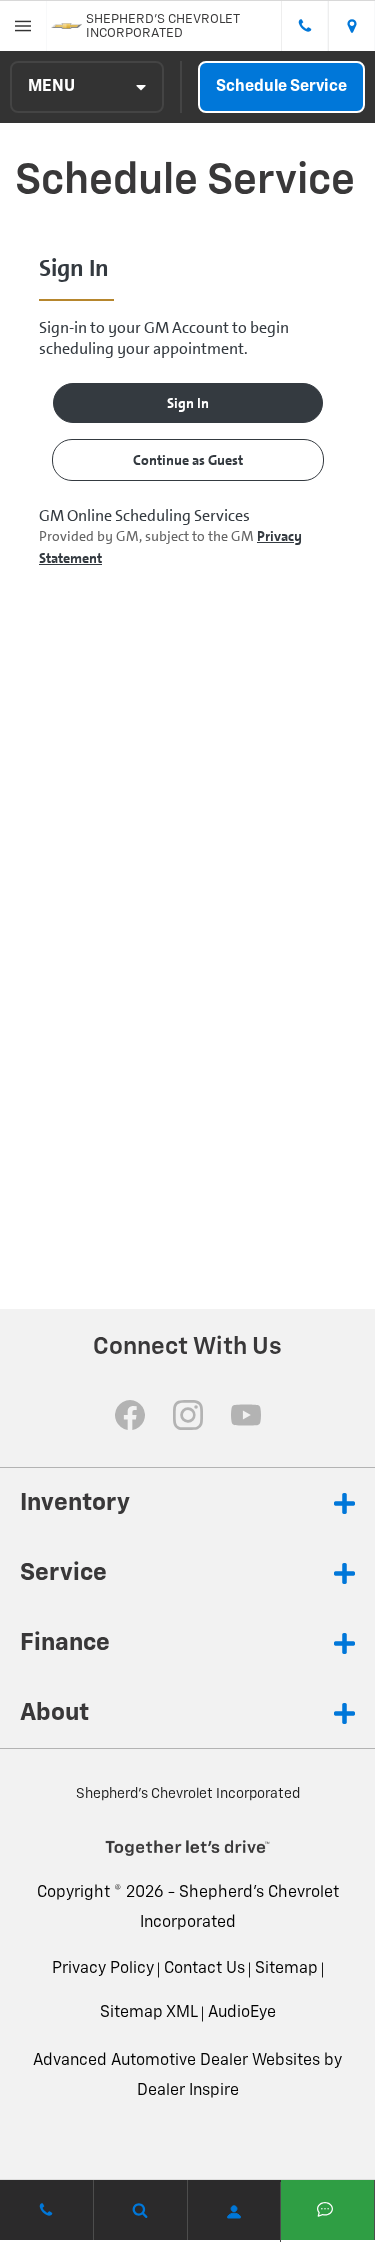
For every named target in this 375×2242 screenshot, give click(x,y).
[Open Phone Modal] (304, 26)
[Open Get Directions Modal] (351, 26)
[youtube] (246, 1415)
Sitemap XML (149, 2013)
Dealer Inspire (188, 2091)
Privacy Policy (103, 1969)
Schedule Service (281, 87)
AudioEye (242, 2013)
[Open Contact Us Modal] (47, 2210)
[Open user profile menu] (235, 2212)
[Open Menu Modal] (23, 26)
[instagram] (188, 1415)
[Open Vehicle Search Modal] (141, 2210)
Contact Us (204, 1969)
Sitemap (286, 1969)
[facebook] (130, 1415)
